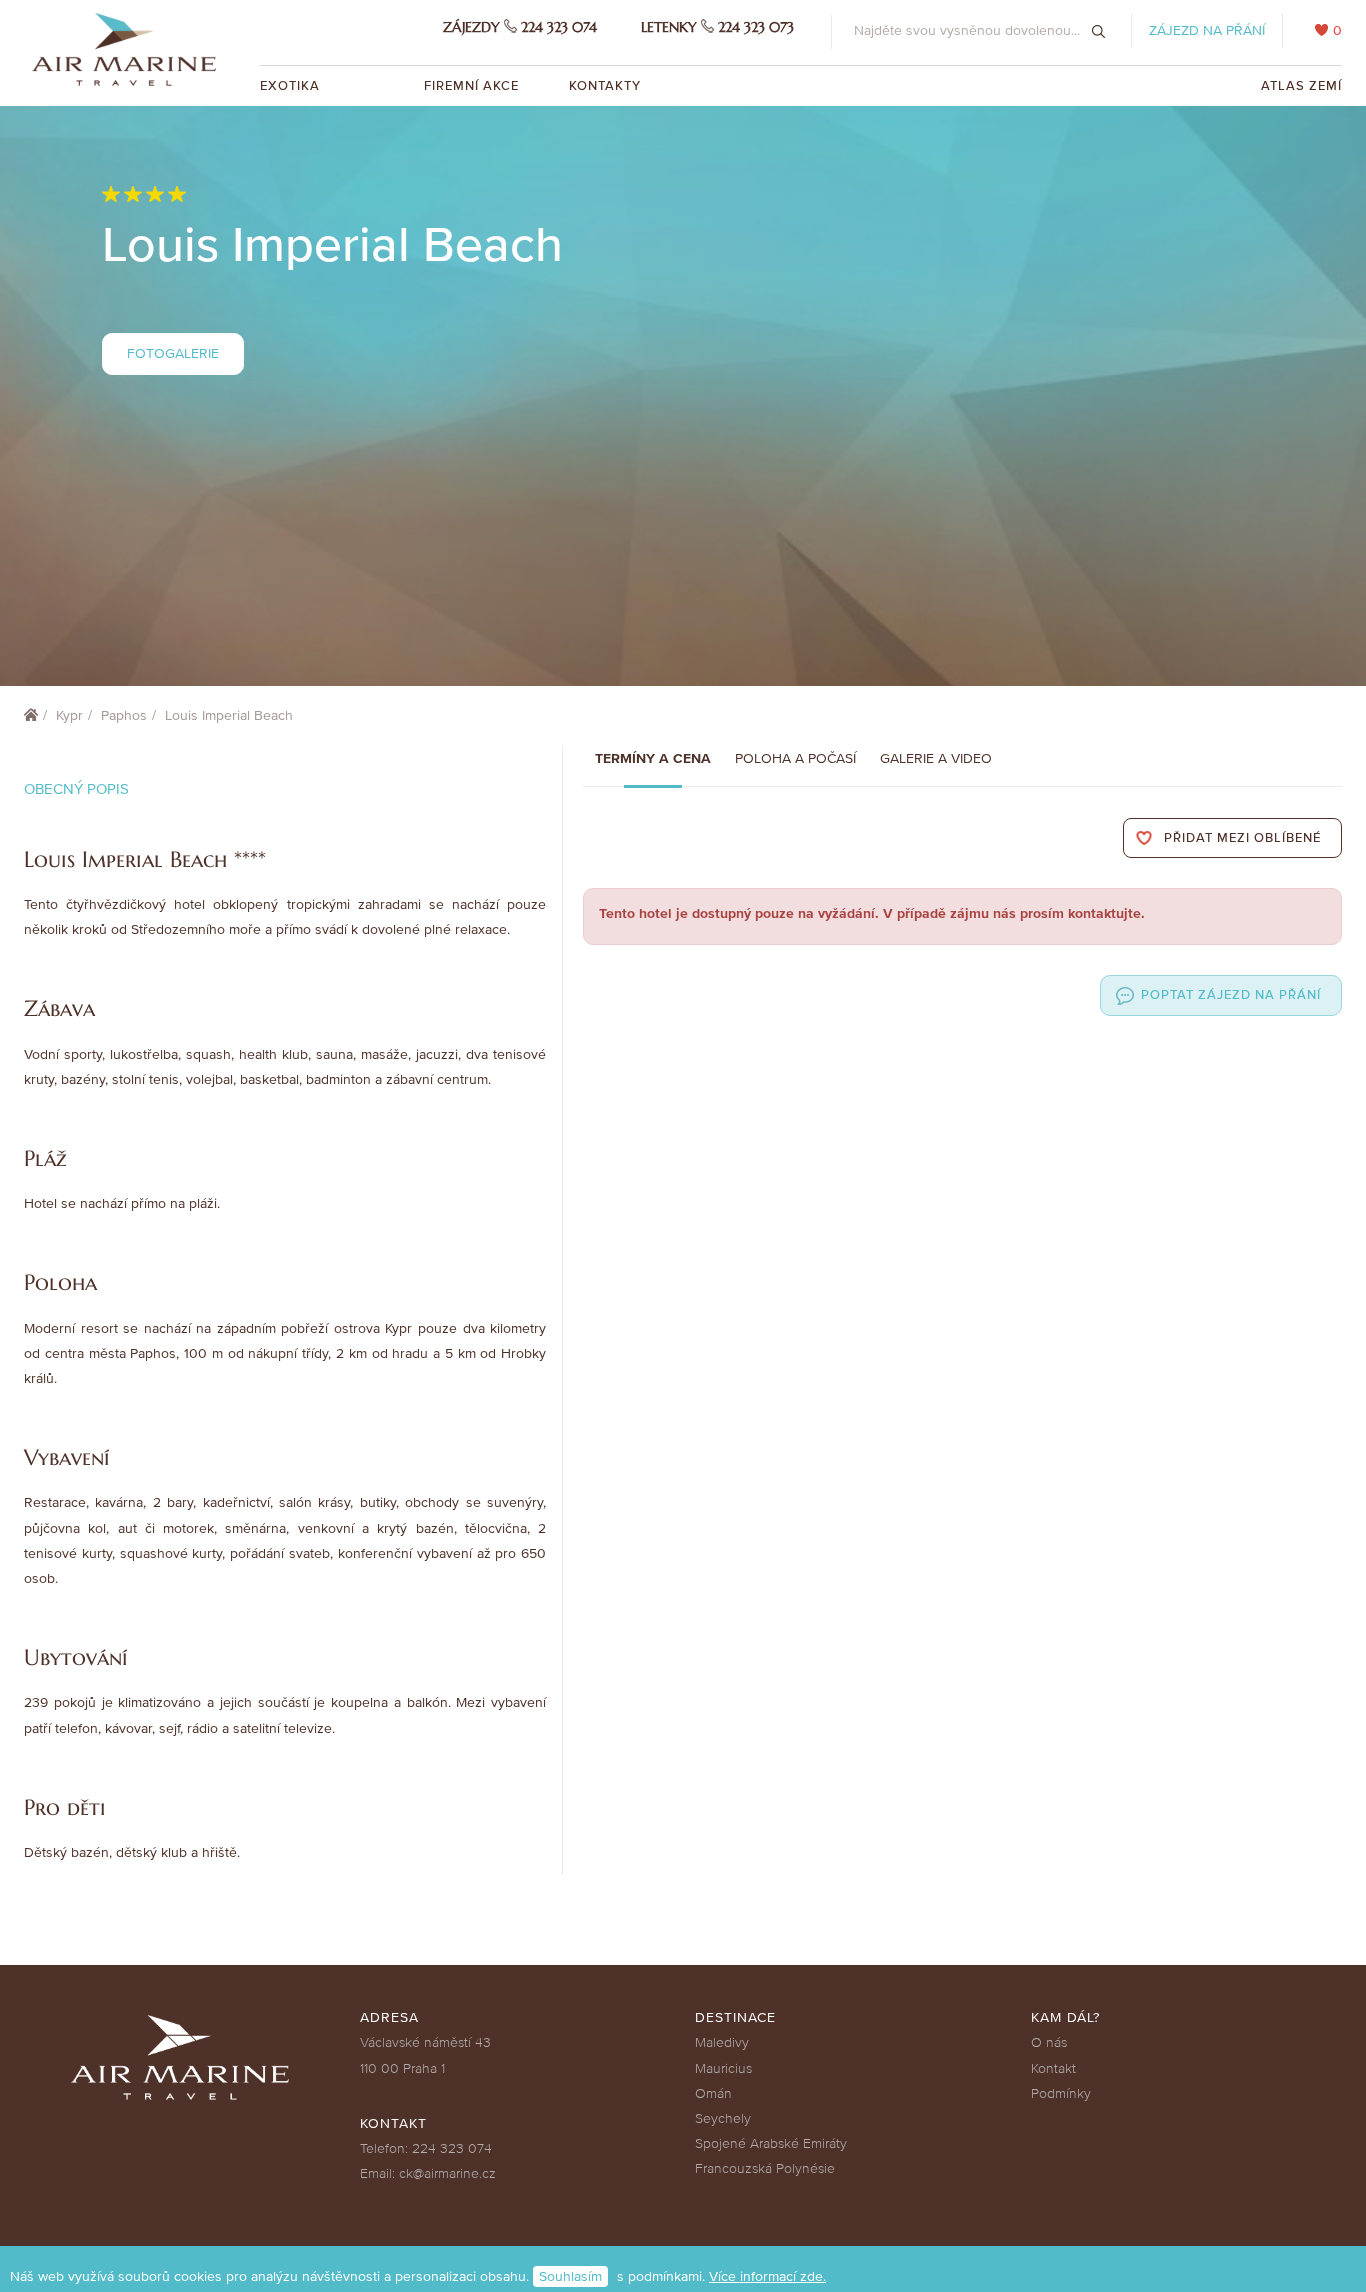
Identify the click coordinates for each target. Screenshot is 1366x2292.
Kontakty (605, 86)
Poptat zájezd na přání (1231, 995)
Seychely (723, 2118)
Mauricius (723, 2068)
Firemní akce (471, 86)
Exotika (292, 86)
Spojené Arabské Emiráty (771, 2143)
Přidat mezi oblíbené (1242, 838)
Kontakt (1053, 2068)
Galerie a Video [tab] (936, 758)
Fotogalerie (173, 353)
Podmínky (1061, 2093)
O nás (1049, 2042)
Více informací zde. (767, 2276)
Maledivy (722, 2042)
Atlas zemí (1301, 86)
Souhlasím (570, 2276)
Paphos (124, 715)
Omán (713, 2093)
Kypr (69, 715)
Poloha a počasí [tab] (795, 758)
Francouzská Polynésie (765, 2168)
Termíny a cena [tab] (653, 758)
